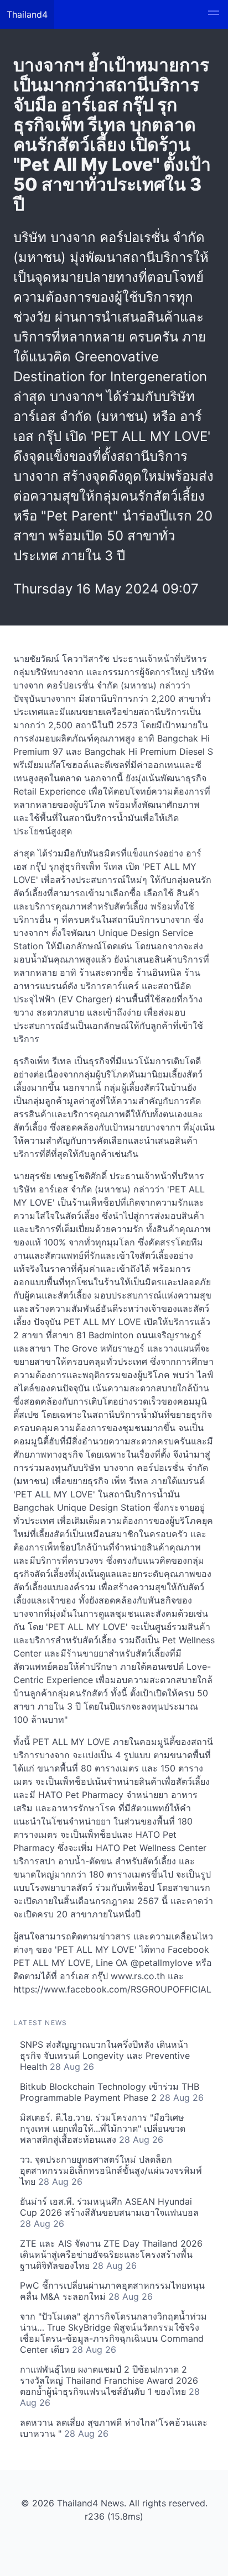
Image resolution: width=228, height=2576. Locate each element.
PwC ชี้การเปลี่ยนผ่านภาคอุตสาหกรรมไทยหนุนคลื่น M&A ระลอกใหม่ (112, 2291)
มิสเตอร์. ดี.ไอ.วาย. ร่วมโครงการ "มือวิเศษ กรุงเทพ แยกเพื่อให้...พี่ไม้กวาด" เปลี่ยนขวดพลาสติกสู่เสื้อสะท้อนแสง (103, 2128)
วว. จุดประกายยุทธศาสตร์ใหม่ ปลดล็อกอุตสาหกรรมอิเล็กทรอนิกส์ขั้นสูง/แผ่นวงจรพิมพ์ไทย (111, 2170)
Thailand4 (27, 14)
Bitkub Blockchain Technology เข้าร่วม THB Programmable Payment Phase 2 (112, 2092)
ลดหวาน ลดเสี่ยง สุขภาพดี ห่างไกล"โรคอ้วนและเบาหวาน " (114, 2428)
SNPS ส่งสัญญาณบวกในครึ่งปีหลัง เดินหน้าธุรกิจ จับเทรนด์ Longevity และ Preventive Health (105, 2055)
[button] (214, 14)
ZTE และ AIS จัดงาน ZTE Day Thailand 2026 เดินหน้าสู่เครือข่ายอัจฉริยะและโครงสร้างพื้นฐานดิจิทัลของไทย (111, 2254)
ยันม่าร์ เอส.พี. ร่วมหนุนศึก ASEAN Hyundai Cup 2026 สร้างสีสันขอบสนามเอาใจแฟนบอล (109, 2212)
